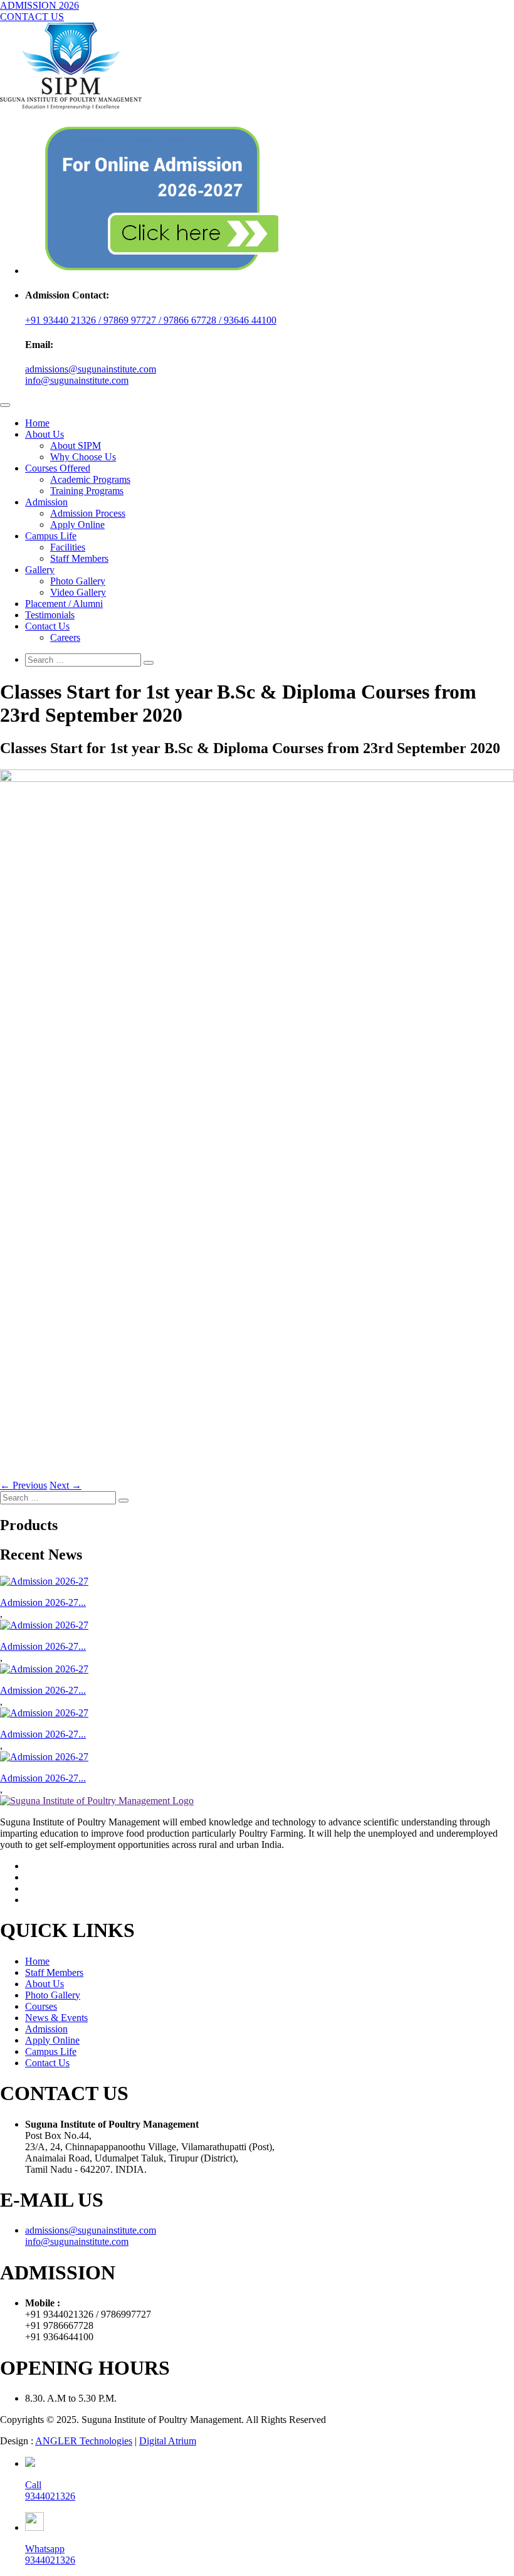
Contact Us (47, 626)
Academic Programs (90, 479)
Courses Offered (58, 468)
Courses (41, 2006)
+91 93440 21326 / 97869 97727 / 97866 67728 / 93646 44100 (151, 320)
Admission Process (88, 513)
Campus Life (51, 536)
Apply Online (77, 525)
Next (66, 1485)
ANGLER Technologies (84, 2441)
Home (37, 423)
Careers (65, 637)
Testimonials (50, 615)
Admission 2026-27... (43, 1602)
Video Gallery (78, 592)
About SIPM (76, 446)
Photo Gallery (78, 581)
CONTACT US (32, 17)
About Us (45, 434)
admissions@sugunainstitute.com (91, 369)
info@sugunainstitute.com (77, 380)
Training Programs (87, 491)
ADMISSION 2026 (39, 5)
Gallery (40, 570)
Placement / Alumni (64, 604)
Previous (24, 1485)
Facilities (68, 547)
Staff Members (79, 558)
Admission (46, 502)
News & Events (56, 2018)
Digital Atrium (168, 2441)
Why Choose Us (83, 457)
